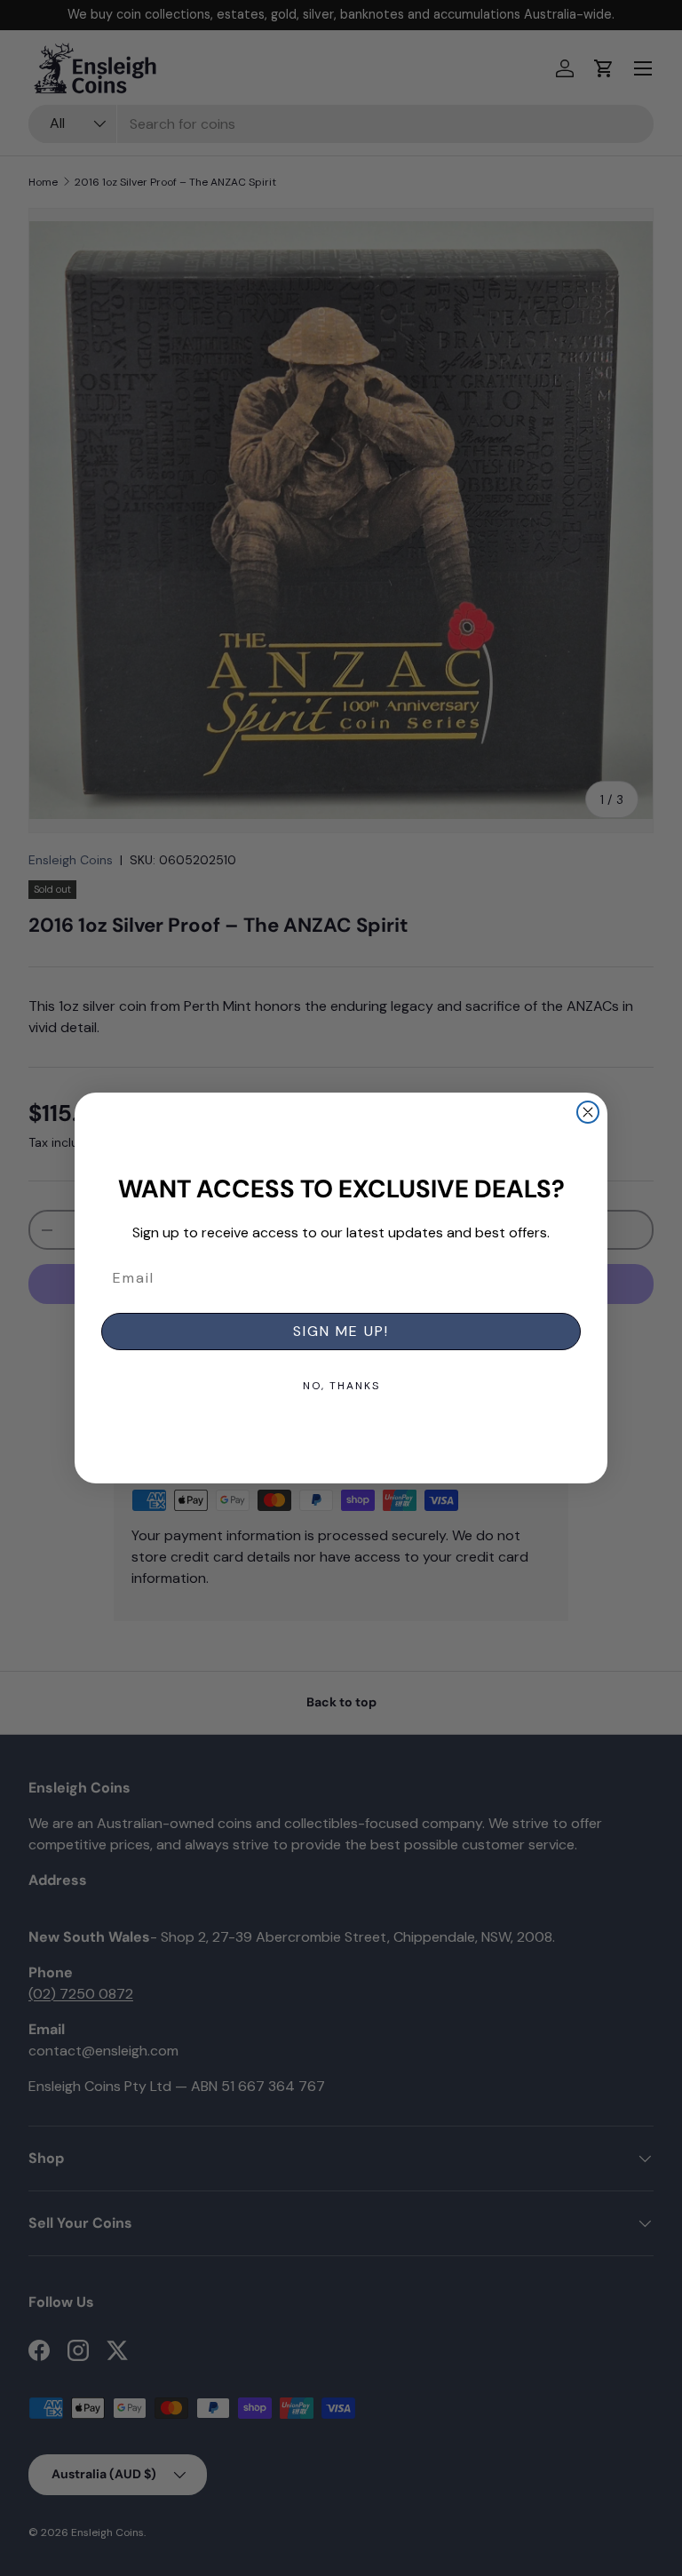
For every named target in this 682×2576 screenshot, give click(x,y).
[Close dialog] (588, 1112)
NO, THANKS (341, 1386)
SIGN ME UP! (341, 1331)
